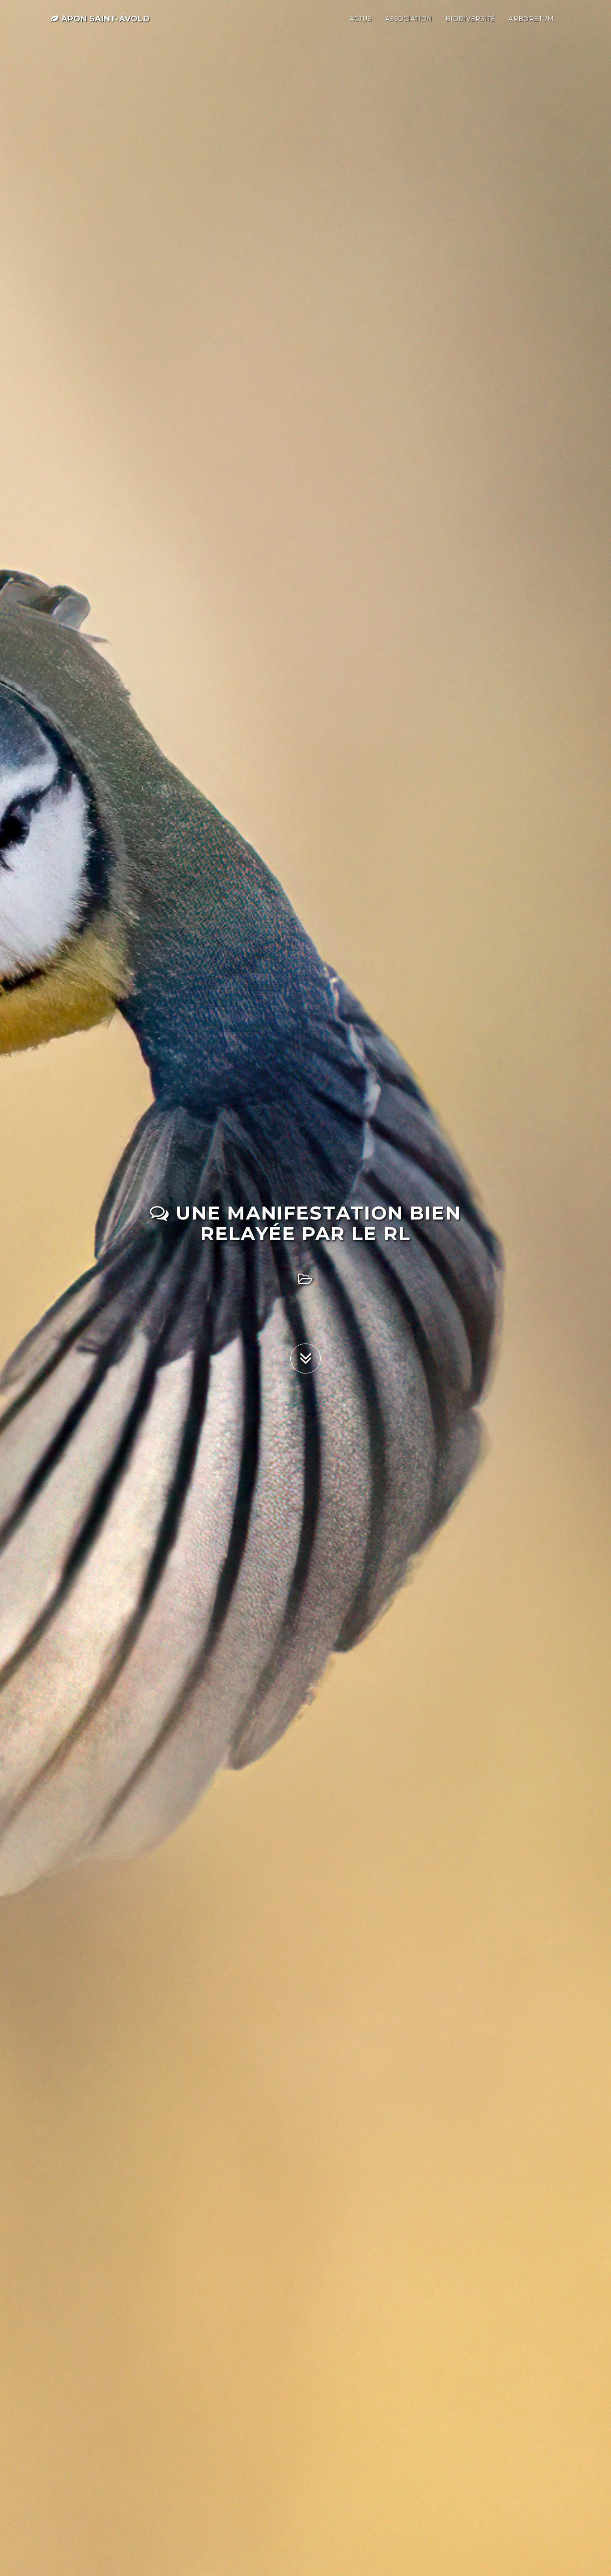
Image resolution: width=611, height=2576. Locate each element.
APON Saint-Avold (104, 19)
